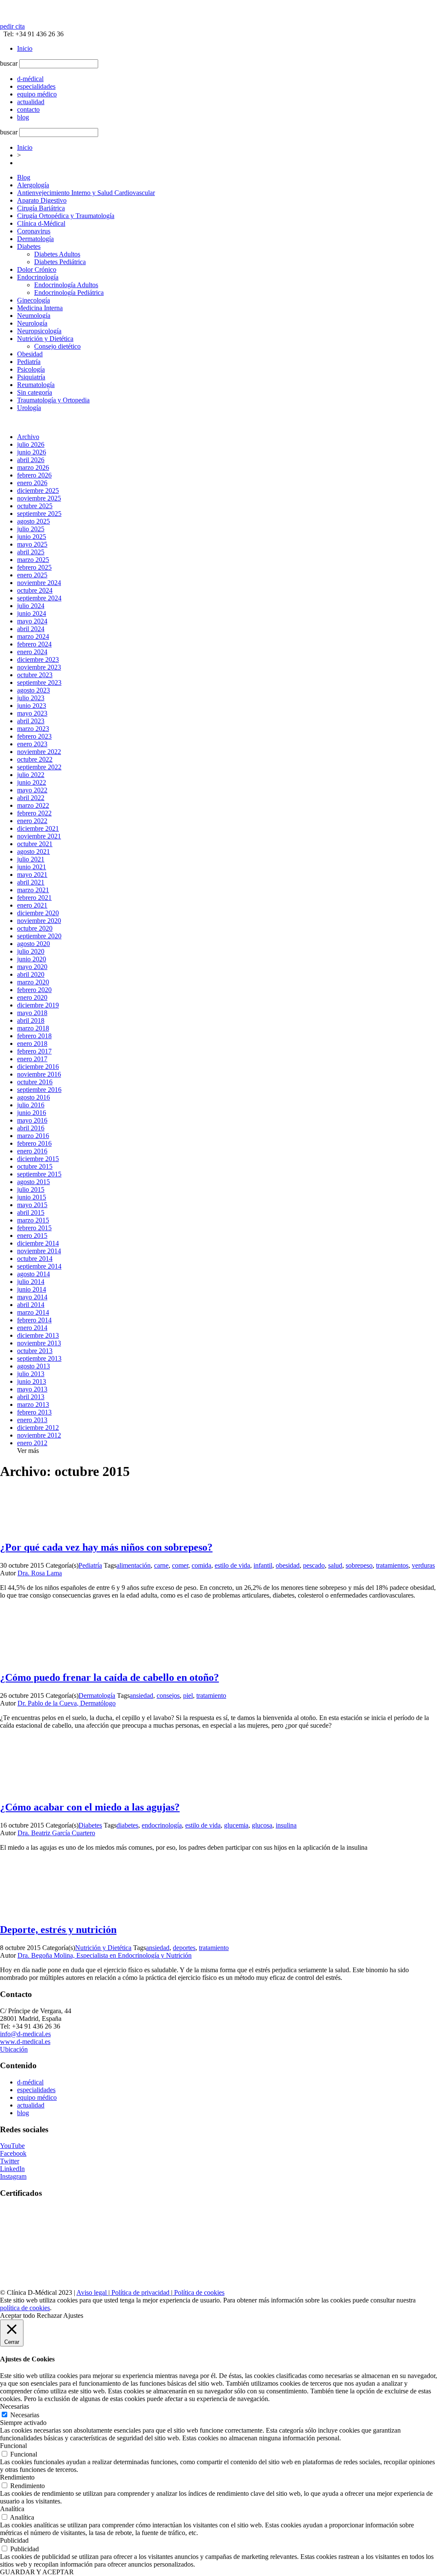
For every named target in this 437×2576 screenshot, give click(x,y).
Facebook (13, 2153)
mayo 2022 (32, 790)
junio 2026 (32, 452)
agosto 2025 (34, 521)
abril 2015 (31, 1212)
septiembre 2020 (39, 936)
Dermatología (35, 239)
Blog (24, 177)
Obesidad (30, 354)
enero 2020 (32, 997)
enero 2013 (32, 1420)
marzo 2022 (33, 805)
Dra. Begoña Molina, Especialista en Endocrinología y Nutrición (105, 1955)
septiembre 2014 (39, 1266)
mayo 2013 (32, 1389)
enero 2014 (32, 1328)
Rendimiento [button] (17, 2477)
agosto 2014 (34, 1274)
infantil (263, 1565)
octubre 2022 (35, 759)
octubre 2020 (35, 928)
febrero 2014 (34, 1320)
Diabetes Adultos (57, 254)
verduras (423, 1565)
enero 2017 (32, 1059)
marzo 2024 (33, 636)
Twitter (10, 2161)
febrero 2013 (34, 1412)
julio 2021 (31, 859)
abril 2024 (31, 629)
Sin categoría (35, 392)
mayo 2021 (32, 875)
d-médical (30, 2082)
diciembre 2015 (38, 1159)
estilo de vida (232, 1565)
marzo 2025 (33, 560)
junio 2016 (32, 1113)
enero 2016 (32, 1151)
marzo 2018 (33, 1028)
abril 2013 (31, 1397)
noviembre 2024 (39, 583)
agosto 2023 (34, 690)
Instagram (13, 2176)
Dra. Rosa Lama (40, 1573)
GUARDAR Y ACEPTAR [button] (37, 2572)
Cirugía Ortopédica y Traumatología (66, 216)
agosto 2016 (34, 1097)
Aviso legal (92, 2292)
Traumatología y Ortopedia (53, 400)
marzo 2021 (33, 890)
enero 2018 (32, 1043)
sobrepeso (359, 1565)
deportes (184, 1948)
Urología (29, 408)
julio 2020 (31, 951)
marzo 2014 (33, 1312)
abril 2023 (31, 721)
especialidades (36, 2090)
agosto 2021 (34, 851)
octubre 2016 (35, 1082)
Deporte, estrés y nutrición (58, 1930)
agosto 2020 (34, 944)
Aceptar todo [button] (17, 2315)
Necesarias (25, 2415)
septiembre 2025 (39, 514)
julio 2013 (31, 1374)
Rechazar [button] (49, 2315)
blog (23, 2113)
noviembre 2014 (39, 1251)
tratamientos (392, 1565)
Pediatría (29, 362)
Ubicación (14, 2049)
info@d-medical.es (25, 2034)
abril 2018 (31, 1020)
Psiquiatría (31, 377)
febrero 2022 (34, 813)
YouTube (12, 2146)
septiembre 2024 (39, 598)
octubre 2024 (35, 590)
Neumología (34, 316)
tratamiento (211, 1696)
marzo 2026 (33, 467)
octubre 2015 (35, 1166)
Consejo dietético (57, 346)
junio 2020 (32, 959)
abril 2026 (31, 460)
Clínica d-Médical (41, 223)
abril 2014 (31, 1305)
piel (188, 1696)
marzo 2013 (33, 1404)
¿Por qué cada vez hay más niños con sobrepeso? (106, 1547)
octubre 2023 (35, 675)
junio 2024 (32, 613)
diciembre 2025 (38, 490)
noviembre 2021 (39, 836)
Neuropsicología (39, 331)
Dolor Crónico (37, 269)
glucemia (236, 1825)
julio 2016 (31, 1105)
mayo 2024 (32, 621)
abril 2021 (31, 882)
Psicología (31, 369)
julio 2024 (31, 606)
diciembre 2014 (38, 1243)
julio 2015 (31, 1189)
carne (161, 1565)
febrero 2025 (34, 567)
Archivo (28, 437)
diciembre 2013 (38, 1335)
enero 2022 (32, 821)
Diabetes (29, 246)
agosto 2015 (34, 1182)
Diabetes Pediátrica (60, 262)
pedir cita (12, 26)
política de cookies (25, 2308)
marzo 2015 (33, 1220)
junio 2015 (32, 1197)
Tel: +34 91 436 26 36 (32, 34)
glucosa (262, 1825)
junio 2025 (32, 537)
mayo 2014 (32, 1297)
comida (201, 1565)
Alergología (33, 185)
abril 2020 (31, 974)
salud (335, 1565)
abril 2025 (31, 552)
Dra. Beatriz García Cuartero (56, 1833)
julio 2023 (31, 698)
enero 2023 (32, 744)
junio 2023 (32, 706)
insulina (286, 1825)
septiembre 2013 (39, 1358)
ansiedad (141, 1696)
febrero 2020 (34, 990)
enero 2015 (32, 1236)
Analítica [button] (12, 2509)
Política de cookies (198, 2292)
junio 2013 (32, 1381)
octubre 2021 (35, 844)
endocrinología (162, 1825)
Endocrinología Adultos (66, 285)
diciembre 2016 (38, 1067)
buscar (9, 63)
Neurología (32, 323)
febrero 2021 (34, 898)
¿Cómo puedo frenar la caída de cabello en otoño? (109, 1677)
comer (180, 1565)
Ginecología (34, 300)
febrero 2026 (34, 475)
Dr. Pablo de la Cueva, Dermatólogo (67, 1703)
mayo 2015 (32, 1205)
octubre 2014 (35, 1259)
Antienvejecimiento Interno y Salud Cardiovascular (86, 193)
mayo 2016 (32, 1120)
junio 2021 (32, 867)
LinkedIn (12, 2169)
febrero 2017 (34, 1051)
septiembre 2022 (39, 767)
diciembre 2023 (38, 659)
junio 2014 (32, 1289)
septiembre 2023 (39, 683)
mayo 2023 (32, 713)
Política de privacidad (140, 2292)
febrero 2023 (34, 736)
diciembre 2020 (38, 913)
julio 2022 (31, 775)
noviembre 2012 (39, 1435)
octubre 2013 (35, 1351)
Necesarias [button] (15, 2406)
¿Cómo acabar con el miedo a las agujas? (90, 1807)
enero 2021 (32, 905)
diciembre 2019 (38, 1005)
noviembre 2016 (39, 1074)
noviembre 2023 (39, 667)
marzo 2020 (33, 982)
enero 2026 (32, 483)
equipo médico (37, 2097)
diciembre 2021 (38, 828)
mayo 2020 (32, 967)
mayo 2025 (32, 544)
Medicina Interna (40, 308)
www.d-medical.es (25, 2042)
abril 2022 (31, 798)
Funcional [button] (13, 2446)
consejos (168, 1696)
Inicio (25, 48)
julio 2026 (31, 444)
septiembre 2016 (39, 1090)
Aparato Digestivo (42, 200)
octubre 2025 (35, 506)
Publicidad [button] (14, 2540)
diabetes (127, 1825)
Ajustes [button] (73, 2315)
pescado (314, 1565)
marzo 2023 (33, 729)
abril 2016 (31, 1128)
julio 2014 (31, 1282)
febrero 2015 (34, 1228)
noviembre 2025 (39, 498)
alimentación (134, 1565)
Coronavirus (34, 231)
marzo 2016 (33, 1136)
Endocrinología (38, 277)
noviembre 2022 (39, 752)
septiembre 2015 (39, 1174)
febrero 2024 (34, 644)
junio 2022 (32, 782)
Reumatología (36, 385)
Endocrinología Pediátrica (69, 293)
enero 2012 (32, 1443)
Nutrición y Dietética (45, 339)
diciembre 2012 (38, 1428)
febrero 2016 (34, 1143)
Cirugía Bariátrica (41, 208)
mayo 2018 (32, 1013)
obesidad (288, 1565)
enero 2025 (32, 575)
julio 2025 (31, 529)
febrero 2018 (34, 1036)
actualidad (31, 2105)
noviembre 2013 (39, 1343)
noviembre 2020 (39, 921)
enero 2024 (32, 652)
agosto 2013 (34, 1366)
